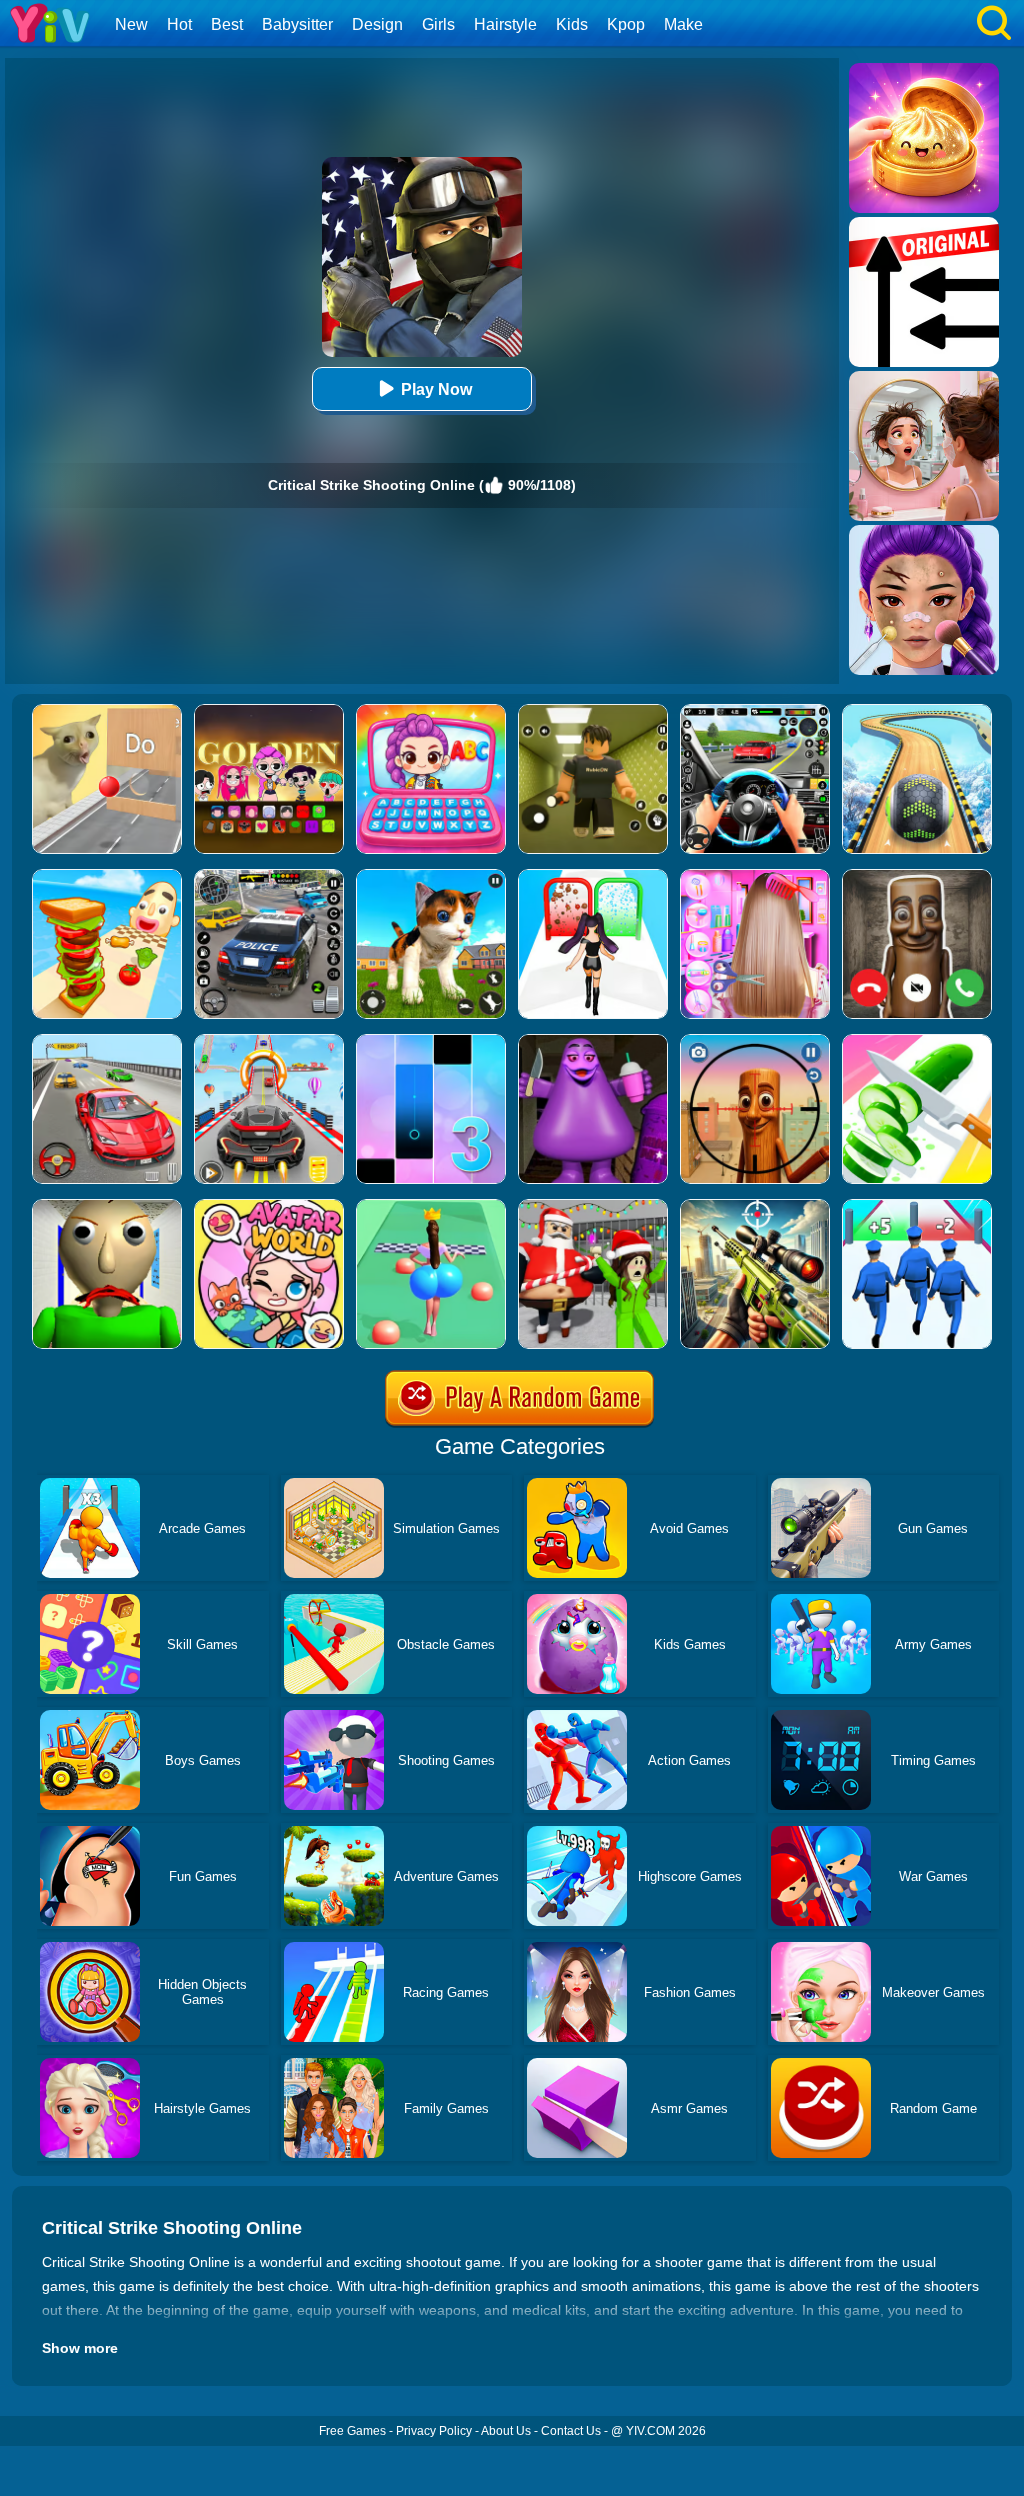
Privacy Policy (434, 2431)
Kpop (626, 24)
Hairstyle (505, 24)
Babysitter (297, 24)
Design (377, 24)
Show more (80, 2348)
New (131, 24)
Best (227, 24)
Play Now (436, 389)
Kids (572, 24)
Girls (438, 24)
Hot (179, 24)
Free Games (352, 2431)
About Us (506, 2431)
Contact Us (571, 2431)
